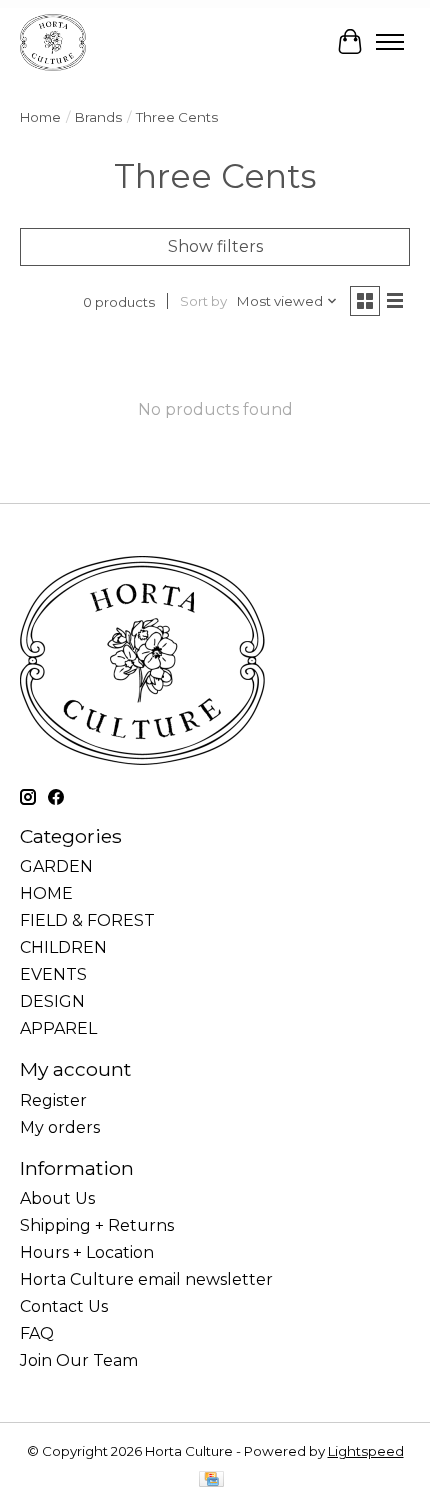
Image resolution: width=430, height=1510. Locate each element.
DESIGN (52, 1001)
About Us (57, 1198)
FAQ (37, 1333)
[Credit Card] (211, 1480)
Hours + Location (87, 1252)
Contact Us (64, 1306)
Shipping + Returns (97, 1225)
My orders (60, 1127)
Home (40, 117)
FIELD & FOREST (87, 920)
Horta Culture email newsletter (146, 1279)
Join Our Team (79, 1360)
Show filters (215, 246)
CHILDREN (63, 947)
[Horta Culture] (53, 42)
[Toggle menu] (390, 42)
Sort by (203, 301)
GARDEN (56, 866)
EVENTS (53, 974)
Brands (98, 117)
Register (53, 1100)
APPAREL (58, 1028)
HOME (46, 893)
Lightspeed (366, 1451)
